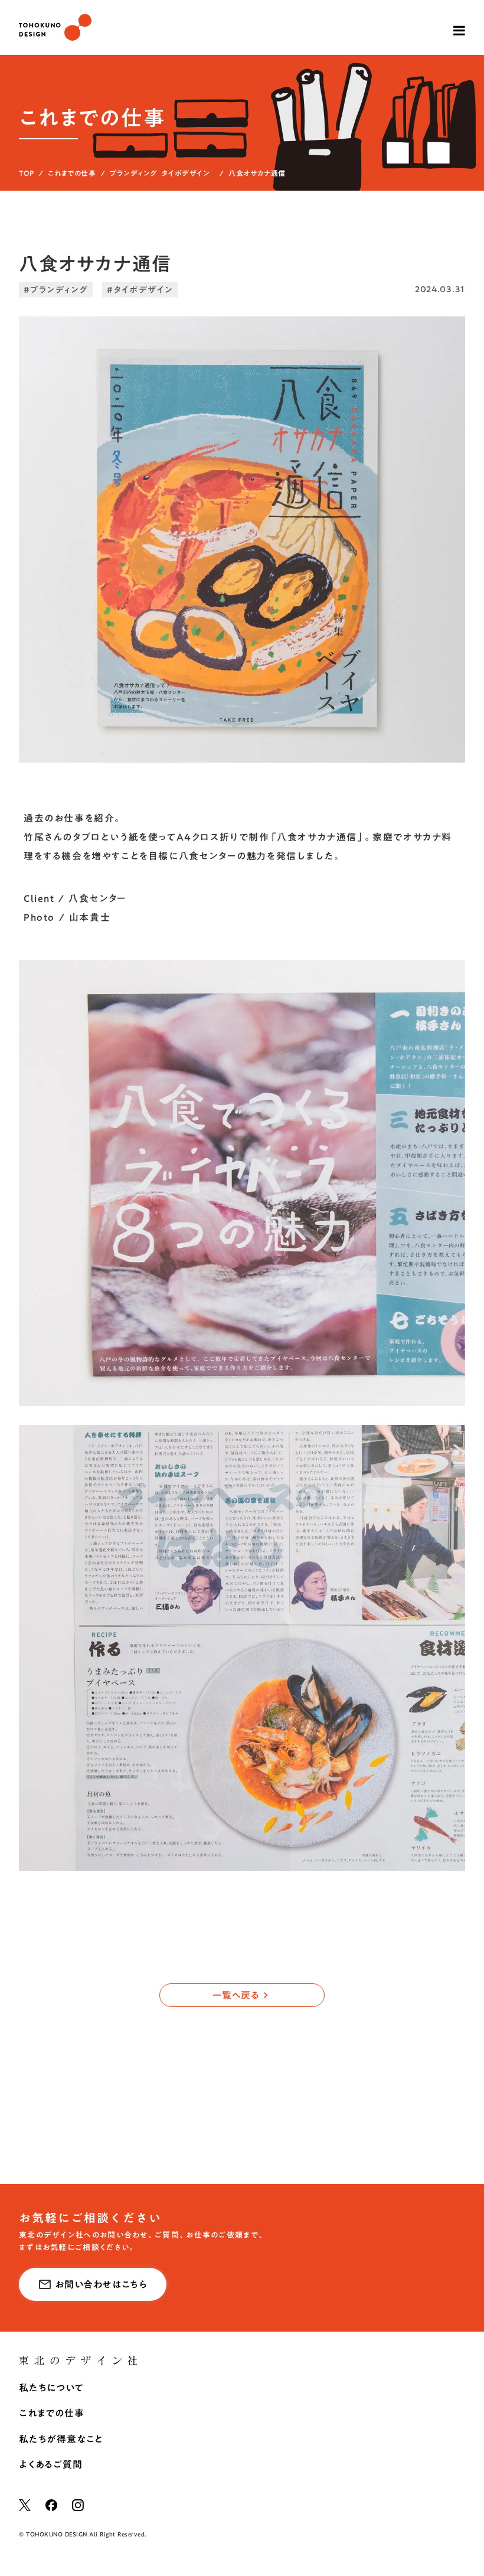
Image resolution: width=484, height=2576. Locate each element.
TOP (27, 173)
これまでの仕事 (72, 173)
